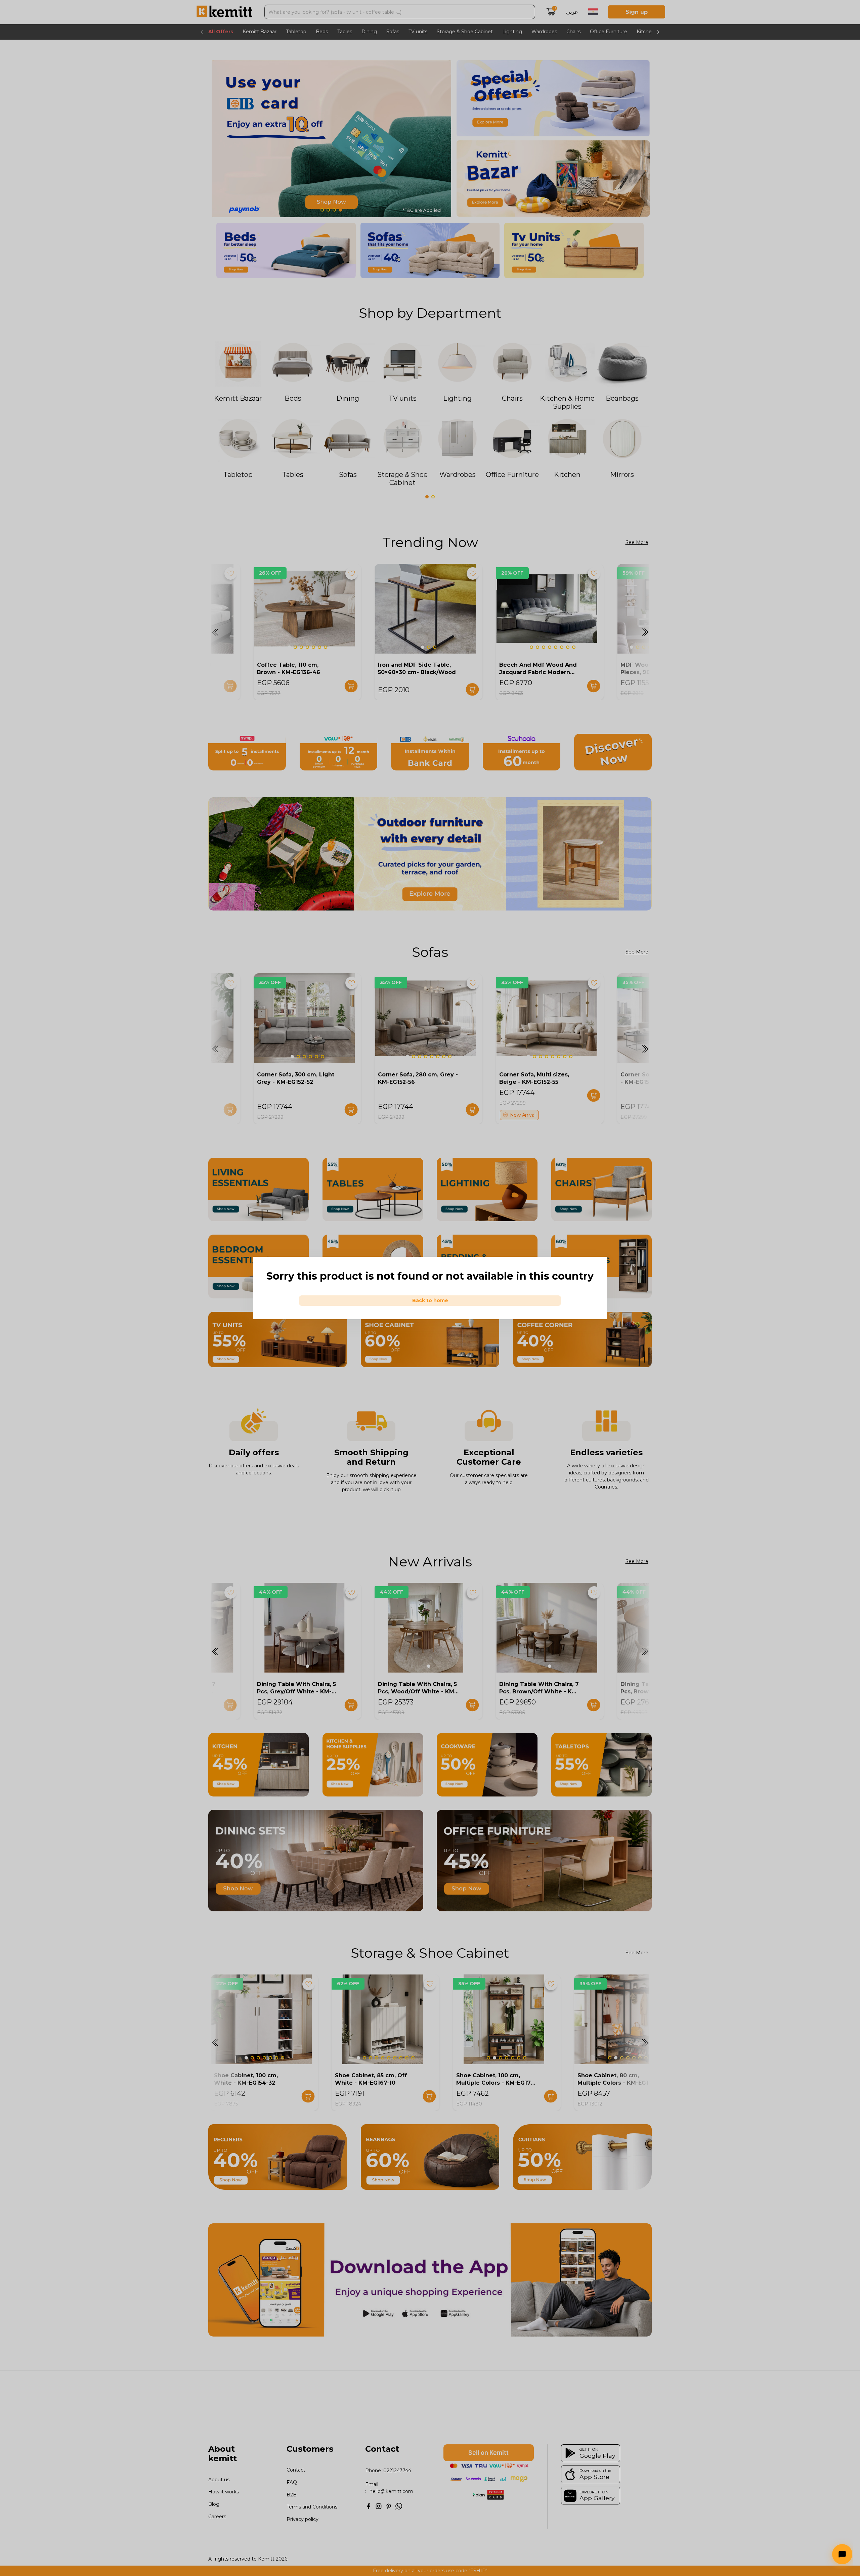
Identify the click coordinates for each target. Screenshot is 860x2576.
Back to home (430, 1300)
